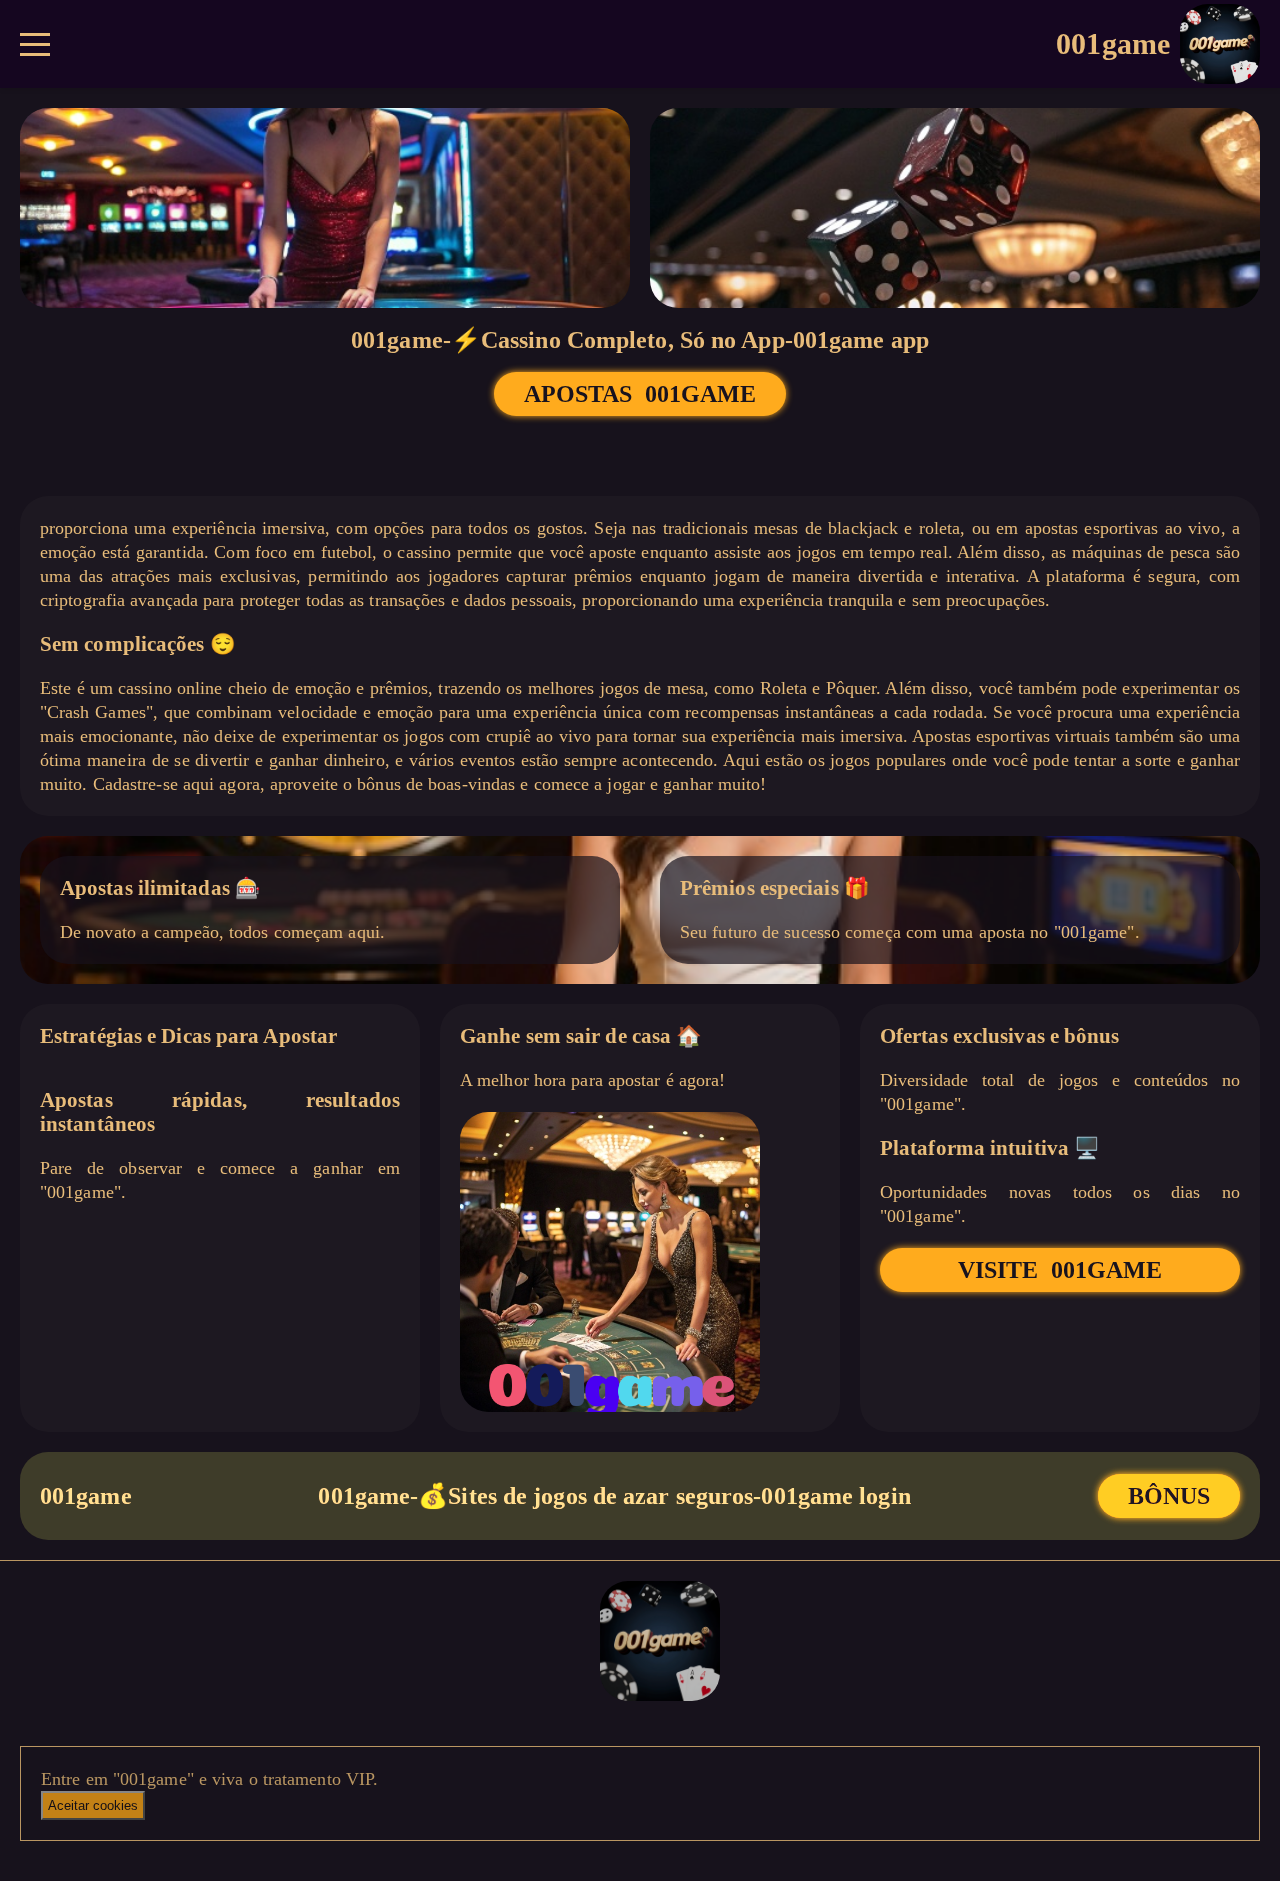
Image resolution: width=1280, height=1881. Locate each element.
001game (1113, 44)
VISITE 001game (1060, 1270)
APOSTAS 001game (640, 394)
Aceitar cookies (93, 1805)
